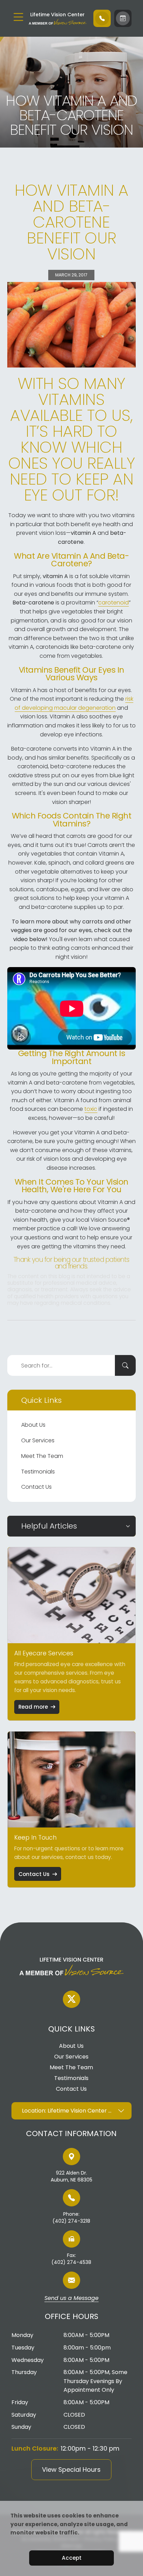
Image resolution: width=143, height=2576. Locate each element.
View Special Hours (71, 2469)
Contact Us (36, 1487)
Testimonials (38, 1472)
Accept (72, 2558)
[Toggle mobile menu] (18, 17)
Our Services (38, 1440)
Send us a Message (71, 2299)
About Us (33, 1425)
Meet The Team (42, 1456)
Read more (33, 1707)
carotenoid (113, 603)
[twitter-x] (71, 1999)
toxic (91, 1109)
